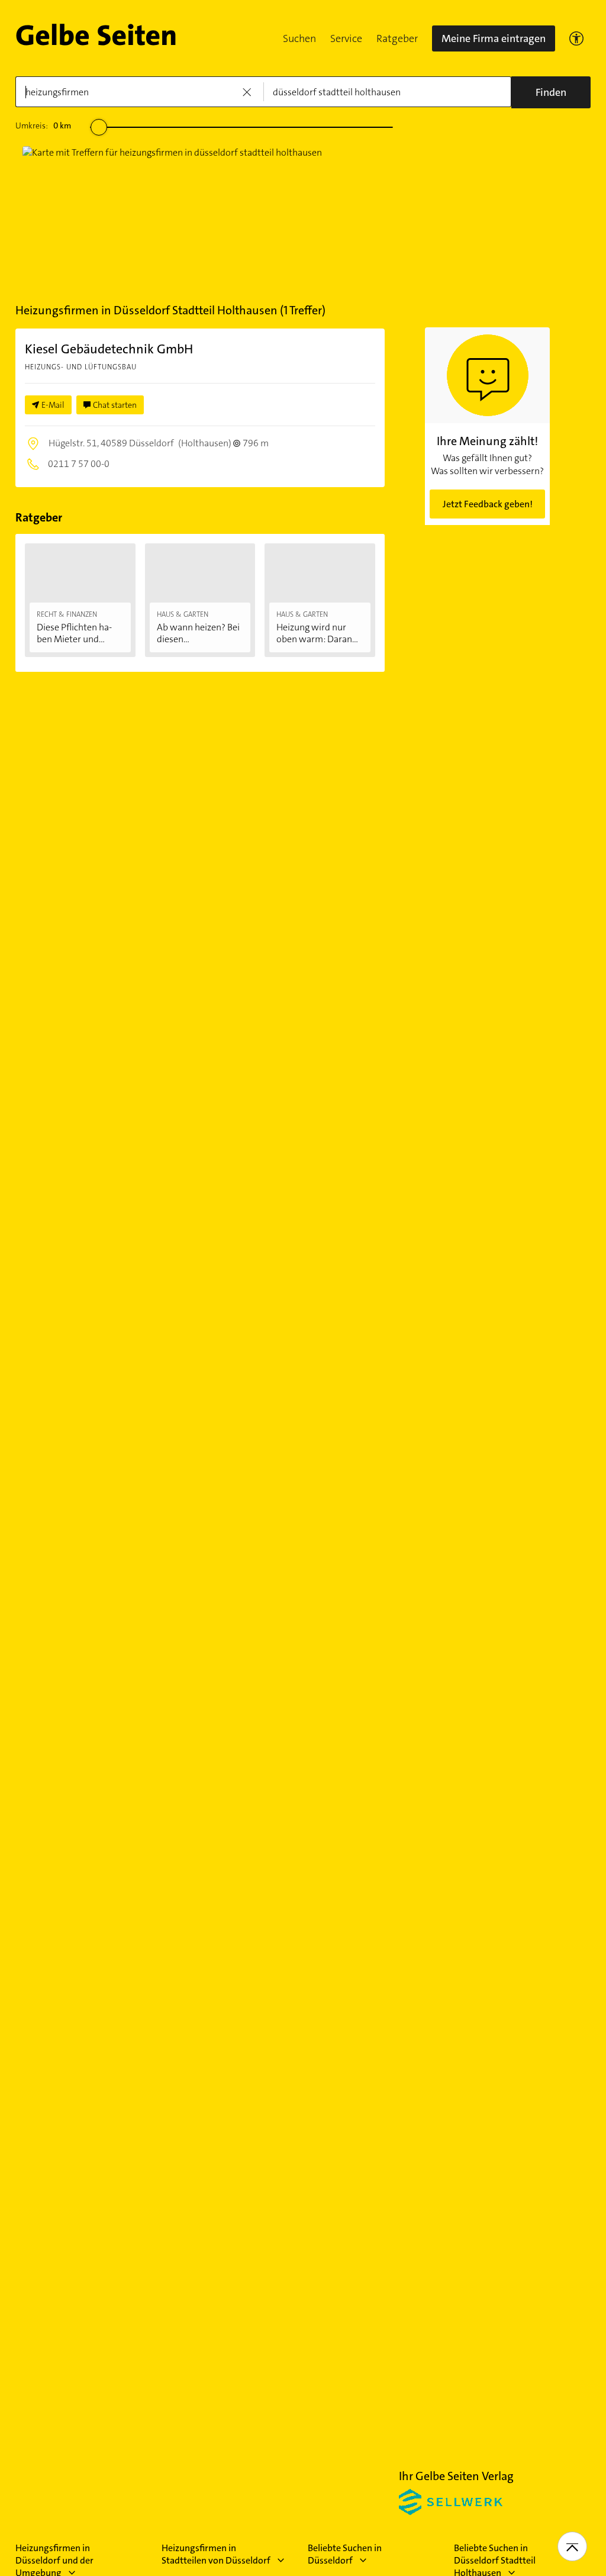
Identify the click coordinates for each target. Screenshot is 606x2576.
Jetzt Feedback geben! (488, 504)
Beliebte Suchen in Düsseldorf (345, 2554)
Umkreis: (43, 125)
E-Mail (53, 405)
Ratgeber (397, 38)
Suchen (299, 38)
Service (346, 38)
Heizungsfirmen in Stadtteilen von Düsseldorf (216, 2554)
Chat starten (115, 405)
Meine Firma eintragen (494, 38)
